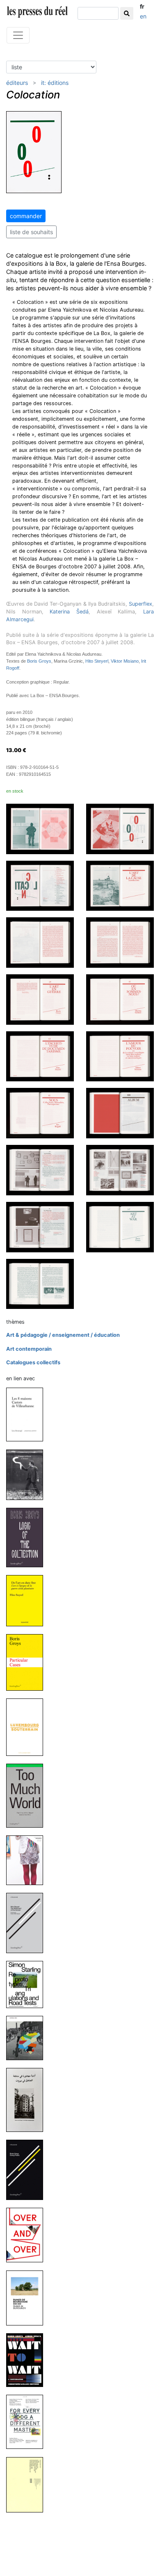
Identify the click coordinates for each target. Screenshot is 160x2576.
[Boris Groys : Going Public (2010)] (28, 2169)
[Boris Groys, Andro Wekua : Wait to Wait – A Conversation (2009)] (28, 2360)
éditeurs (17, 83)
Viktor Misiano (125, 661)
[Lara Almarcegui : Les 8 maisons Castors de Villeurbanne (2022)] (28, 1414)
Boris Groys (39, 661)
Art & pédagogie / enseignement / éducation (63, 1335)
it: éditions (55, 83)
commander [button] (26, 216)
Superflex (141, 604)
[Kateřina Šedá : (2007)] (28, 2484)
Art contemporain (29, 1349)
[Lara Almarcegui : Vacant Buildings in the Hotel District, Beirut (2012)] (28, 2099)
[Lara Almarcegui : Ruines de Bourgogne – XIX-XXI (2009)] (28, 2297)
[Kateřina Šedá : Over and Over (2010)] (28, 2235)
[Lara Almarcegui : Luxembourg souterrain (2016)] (28, 1727)
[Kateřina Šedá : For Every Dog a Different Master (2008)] (28, 2422)
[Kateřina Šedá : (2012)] (28, 2038)
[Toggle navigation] (18, 35)
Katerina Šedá (69, 612)
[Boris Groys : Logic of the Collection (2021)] (28, 1537)
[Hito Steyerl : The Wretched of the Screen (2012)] (28, 1923)
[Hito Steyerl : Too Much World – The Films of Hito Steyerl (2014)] (28, 1795)
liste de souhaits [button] (31, 232)
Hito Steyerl (97, 661)
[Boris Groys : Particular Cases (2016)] (28, 1662)
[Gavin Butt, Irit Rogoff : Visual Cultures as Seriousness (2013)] (28, 1860)
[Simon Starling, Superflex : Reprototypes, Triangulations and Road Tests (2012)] (28, 1984)
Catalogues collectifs (33, 1362)
